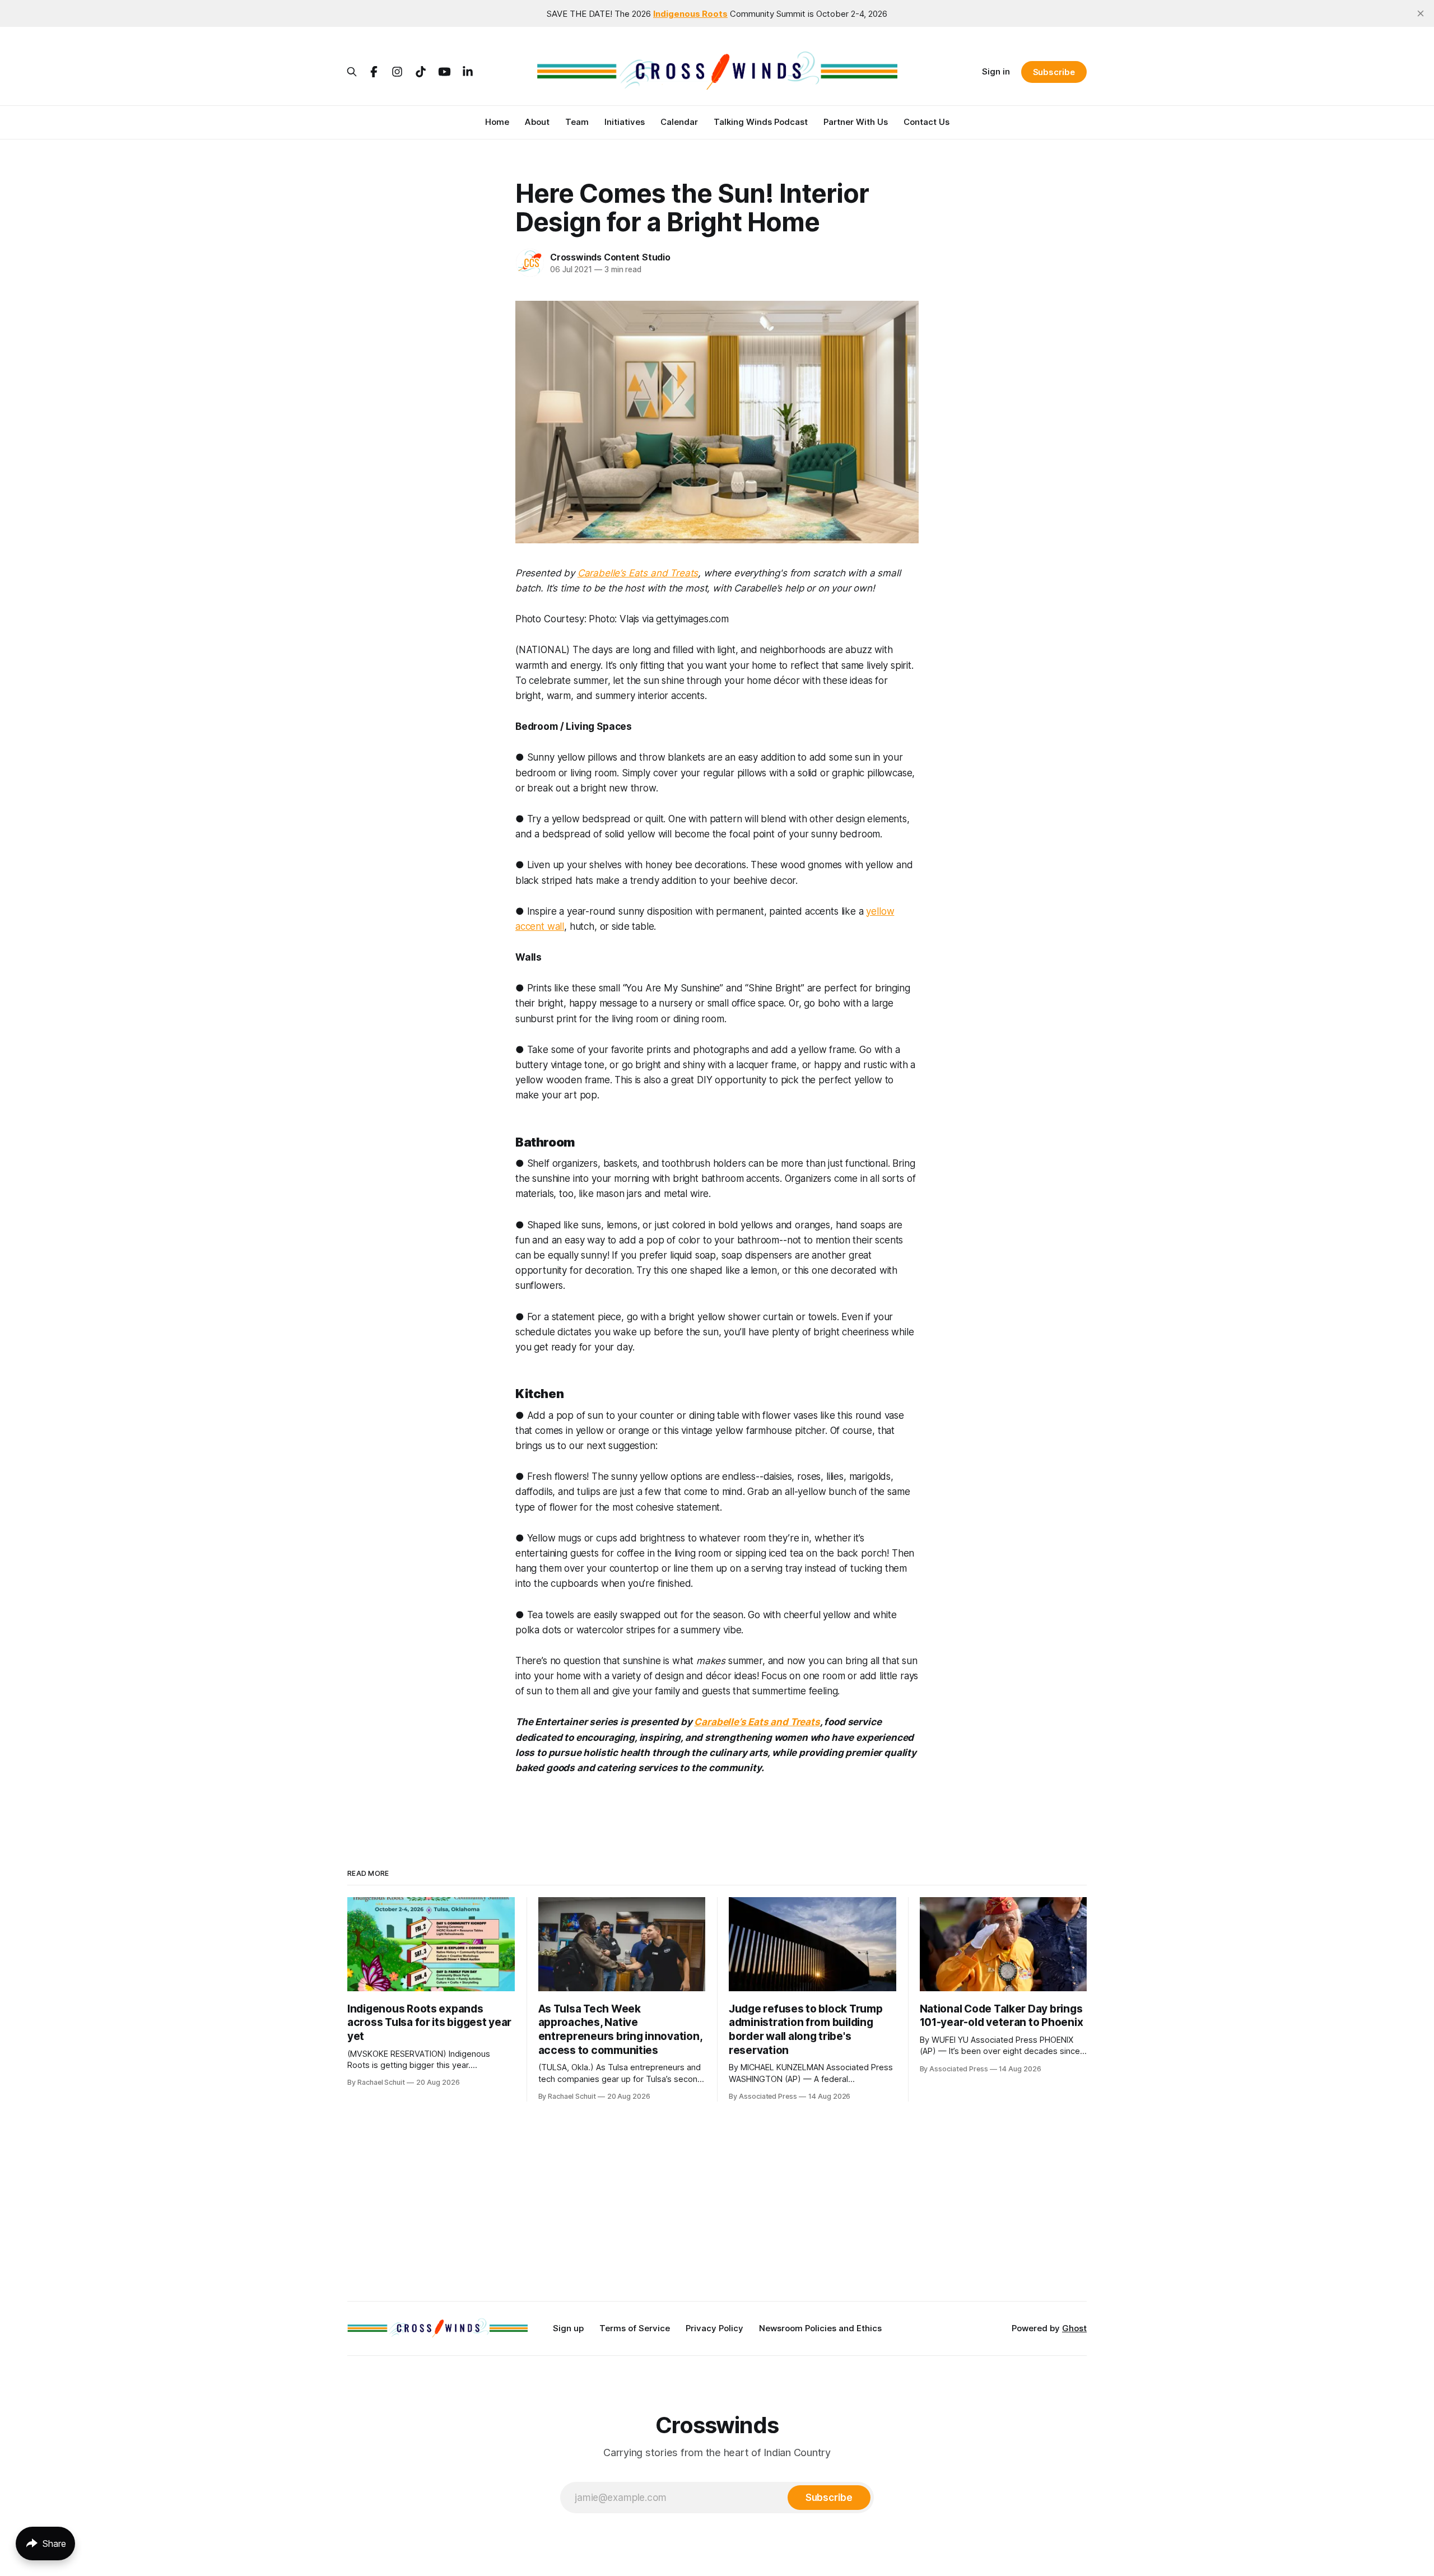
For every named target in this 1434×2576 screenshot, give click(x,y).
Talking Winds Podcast (761, 122)
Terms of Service (635, 2328)
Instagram (397, 72)
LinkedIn (468, 72)
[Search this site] (352, 72)
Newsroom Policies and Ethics (820, 2328)
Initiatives (625, 122)
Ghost (1074, 2328)
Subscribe (1054, 72)
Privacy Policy (714, 2328)
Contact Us (926, 122)
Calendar (679, 122)
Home (497, 122)
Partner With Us (856, 122)
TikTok (421, 72)
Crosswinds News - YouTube (444, 72)
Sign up (568, 2328)
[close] (1421, 13)
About (537, 122)
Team (577, 122)
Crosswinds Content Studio (610, 257)
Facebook (374, 72)
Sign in (996, 71)
